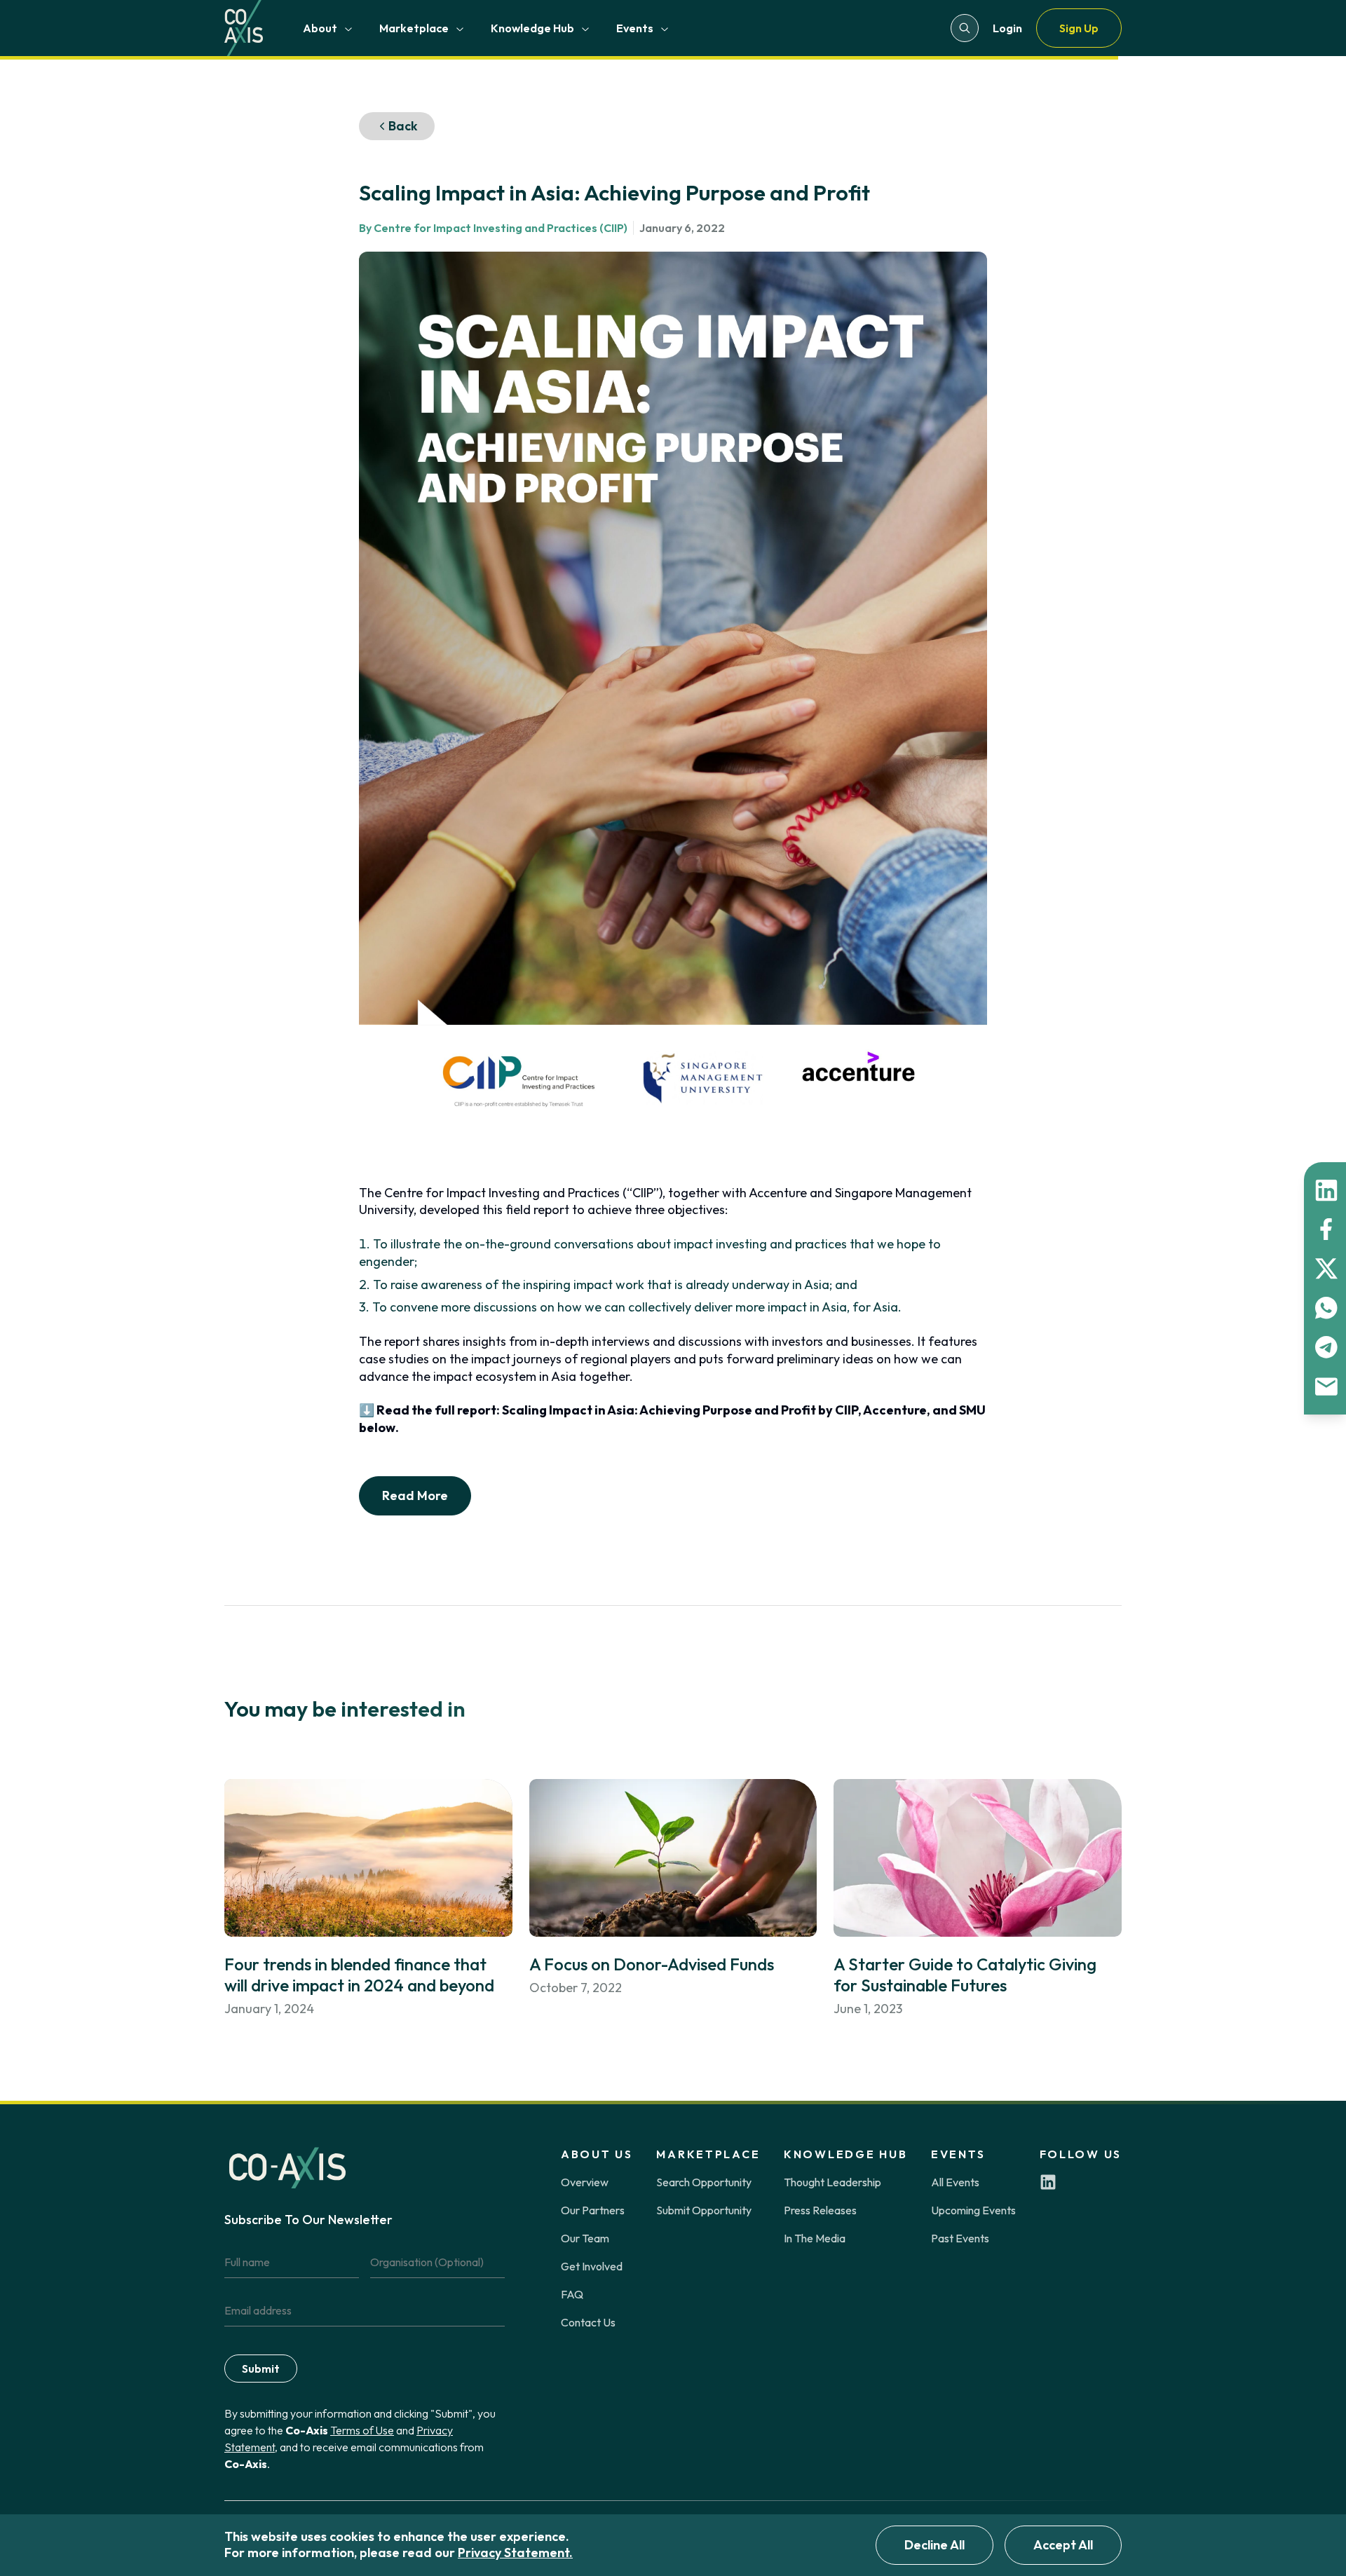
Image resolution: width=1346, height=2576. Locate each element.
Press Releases (820, 2210)
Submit (261, 2369)
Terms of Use (362, 2430)
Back (403, 126)
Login (1007, 28)
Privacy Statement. (515, 2553)
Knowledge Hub (532, 28)
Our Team (585, 2238)
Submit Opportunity (704, 2210)
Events (635, 28)
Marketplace (414, 28)
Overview (585, 2182)
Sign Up (1079, 28)
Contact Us (588, 2322)
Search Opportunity (704, 2182)
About (320, 28)
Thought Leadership (832, 2182)
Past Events (960, 2238)
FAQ (572, 2294)
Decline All (934, 2545)
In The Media (815, 2238)
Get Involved (592, 2266)
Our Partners (593, 2210)
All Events (955, 2182)
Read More (415, 1495)
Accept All (1063, 2545)
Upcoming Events (973, 2210)
